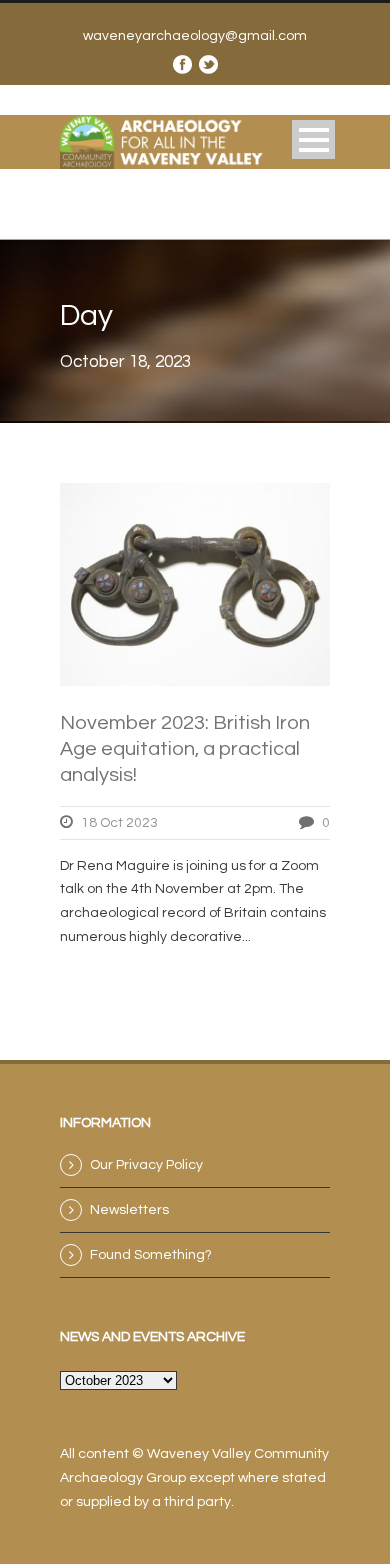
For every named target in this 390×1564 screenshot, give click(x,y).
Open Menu (313, 139)
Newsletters (129, 1210)
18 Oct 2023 (119, 823)
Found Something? (151, 1255)
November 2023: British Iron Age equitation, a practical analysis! (185, 749)
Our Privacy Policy (146, 1165)
